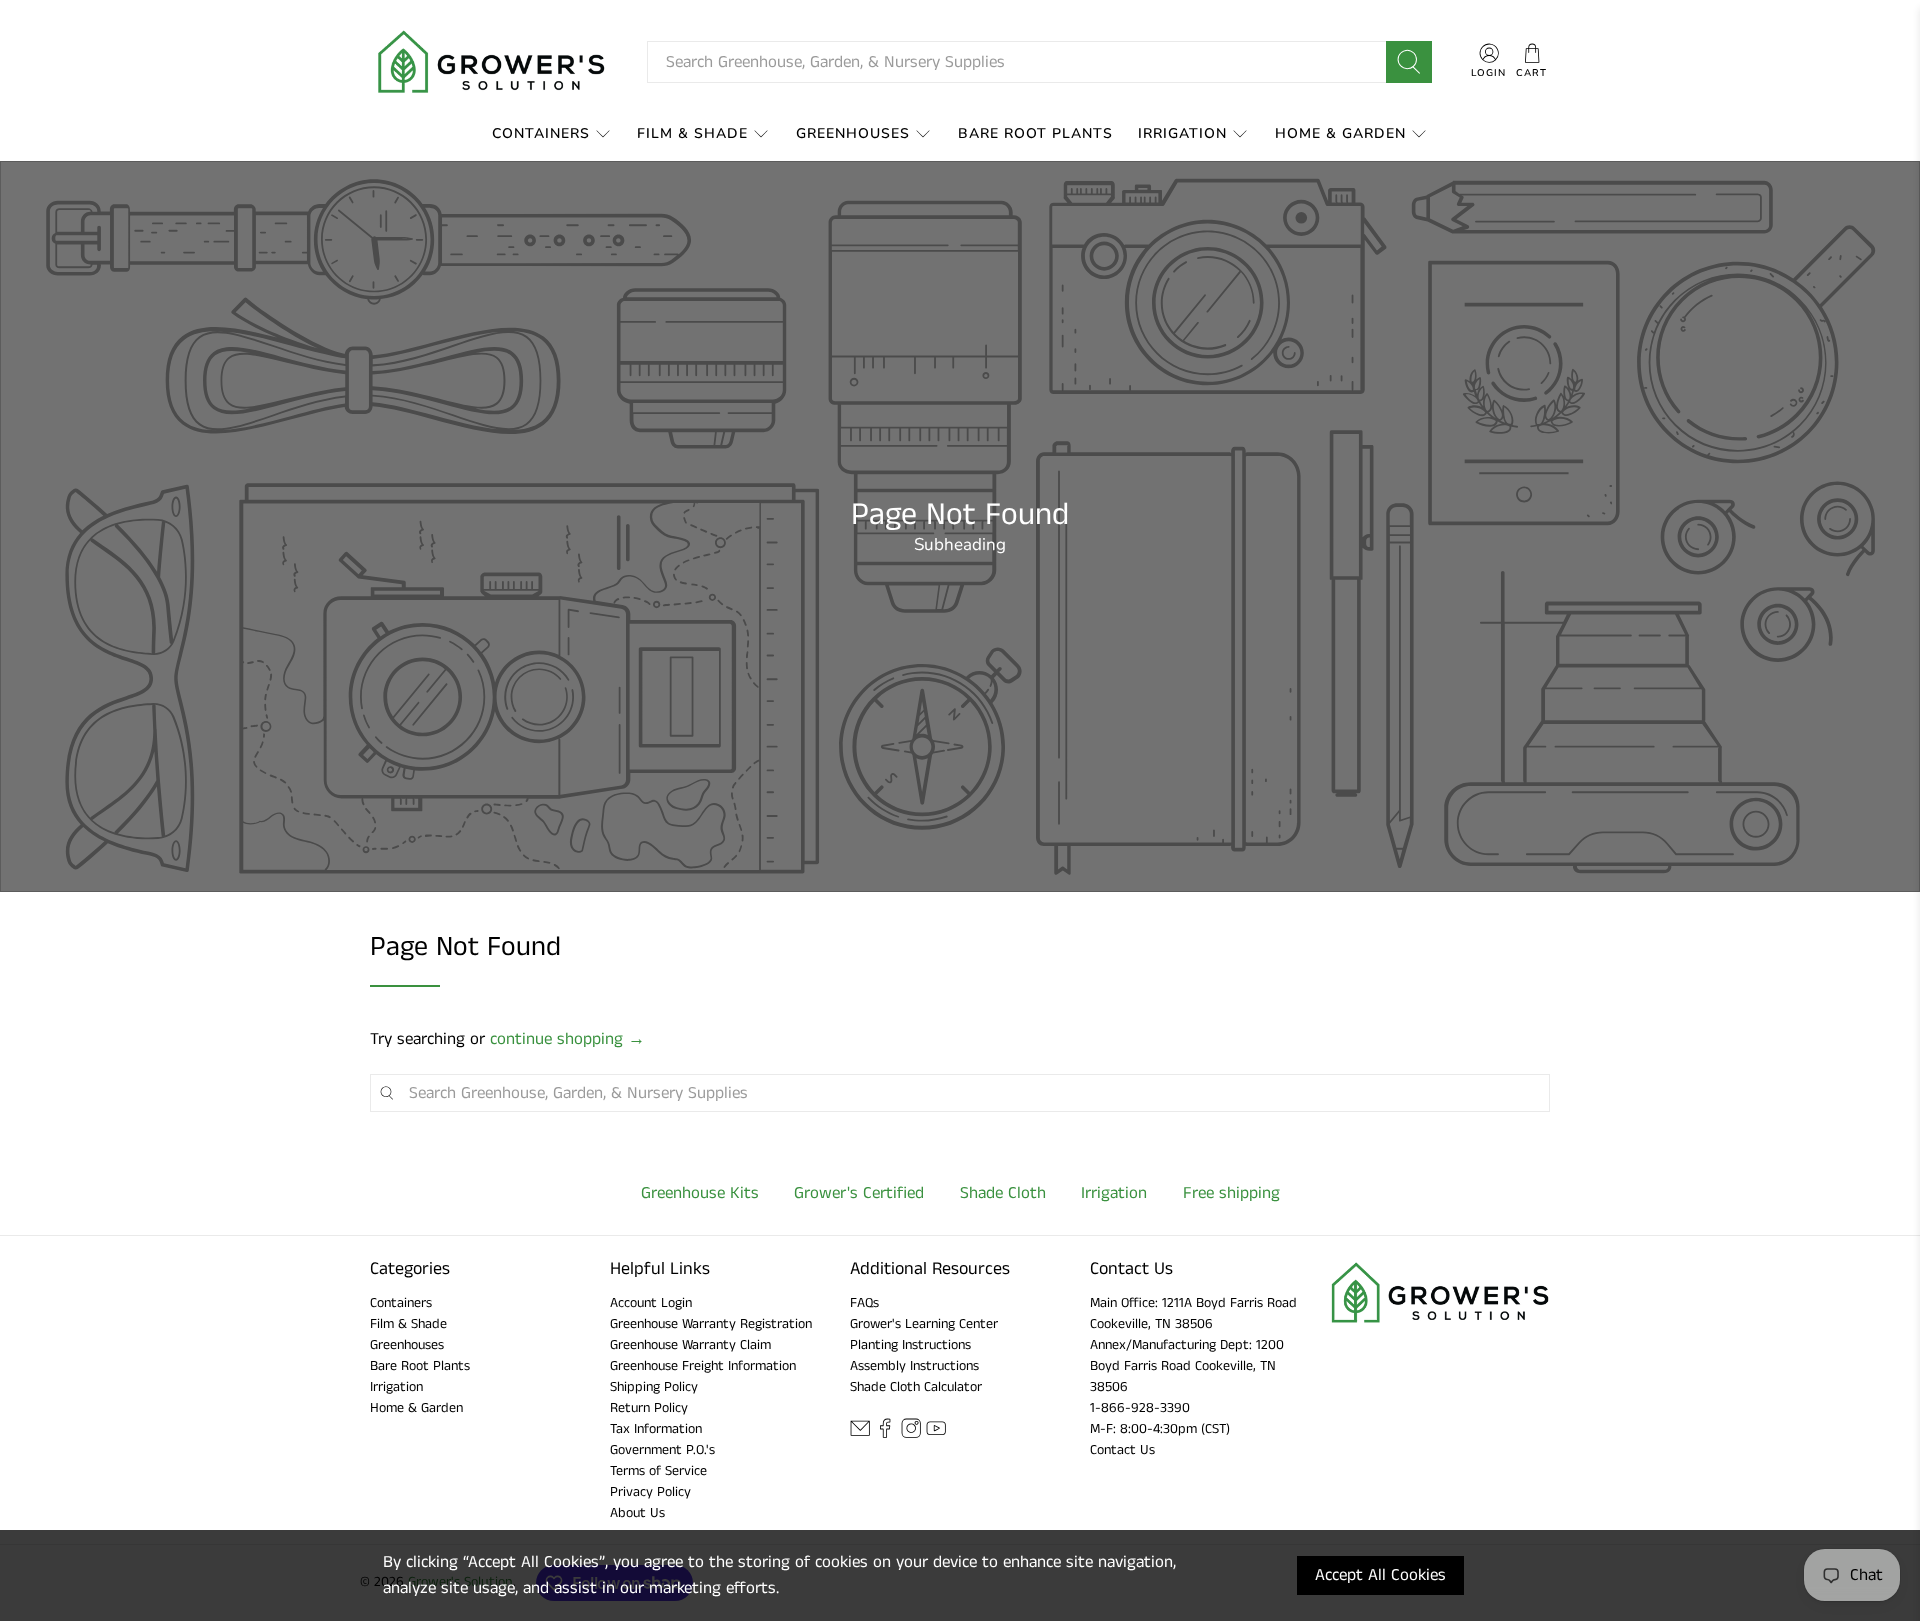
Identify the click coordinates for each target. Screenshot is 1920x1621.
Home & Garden (1340, 133)
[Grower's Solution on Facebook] (885, 1434)
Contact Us (1122, 1450)
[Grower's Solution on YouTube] (936, 1434)
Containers (541, 133)
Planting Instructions (910, 1345)
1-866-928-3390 (1140, 1408)
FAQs (864, 1303)
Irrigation (1182, 133)
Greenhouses (853, 133)
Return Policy (649, 1408)
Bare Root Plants (1035, 133)
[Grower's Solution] (493, 62)
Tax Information (656, 1429)
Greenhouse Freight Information (703, 1366)
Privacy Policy (650, 1492)
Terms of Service (658, 1471)
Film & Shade (692, 133)
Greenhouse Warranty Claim (690, 1345)
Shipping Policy (654, 1387)
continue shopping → (567, 1039)
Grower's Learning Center (924, 1324)
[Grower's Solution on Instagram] (911, 1434)
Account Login (651, 1303)
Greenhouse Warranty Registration (711, 1324)
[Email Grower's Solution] (860, 1434)
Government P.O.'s (662, 1450)
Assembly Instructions (914, 1366)
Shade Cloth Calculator (916, 1387)
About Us (637, 1513)
